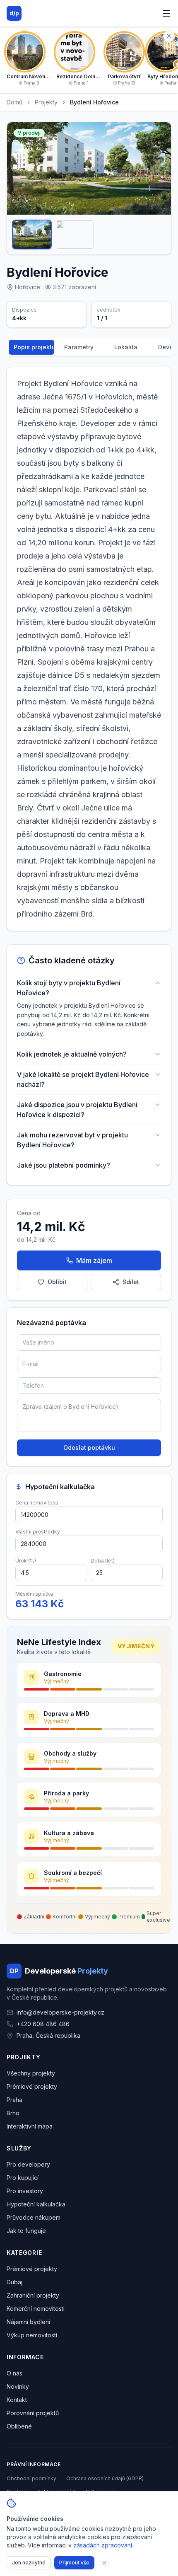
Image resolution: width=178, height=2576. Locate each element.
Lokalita (126, 347)
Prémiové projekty (32, 2086)
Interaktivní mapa (30, 2126)
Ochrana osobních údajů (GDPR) (105, 2478)
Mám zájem (94, 1260)
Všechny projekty (31, 2073)
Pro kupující (23, 2178)
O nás (14, 2373)
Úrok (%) (26, 1561)
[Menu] (166, 13)
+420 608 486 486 (43, 2024)
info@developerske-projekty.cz (60, 2012)
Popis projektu (34, 347)
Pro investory (25, 2191)
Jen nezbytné (29, 2563)
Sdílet (131, 1282)
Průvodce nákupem (34, 2217)
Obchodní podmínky (31, 2478)
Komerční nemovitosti (36, 2309)
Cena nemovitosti (37, 1503)
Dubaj (14, 2282)
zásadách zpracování (103, 2545)
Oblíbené (19, 2426)
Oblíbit (57, 1282)
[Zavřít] (104, 2563)
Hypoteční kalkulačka (36, 2204)
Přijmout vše (74, 2563)
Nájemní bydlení (28, 2322)
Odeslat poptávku (89, 1448)
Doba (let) (103, 1561)
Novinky (18, 2386)
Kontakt (17, 2400)
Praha (14, 2100)
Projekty (46, 102)
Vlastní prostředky (38, 1532)
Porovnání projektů (33, 2413)
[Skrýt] (169, 36)
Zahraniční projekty (33, 2295)
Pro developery (28, 2164)
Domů (14, 102)
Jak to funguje (26, 2231)
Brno (13, 2113)
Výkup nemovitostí (32, 2335)
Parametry (79, 347)
